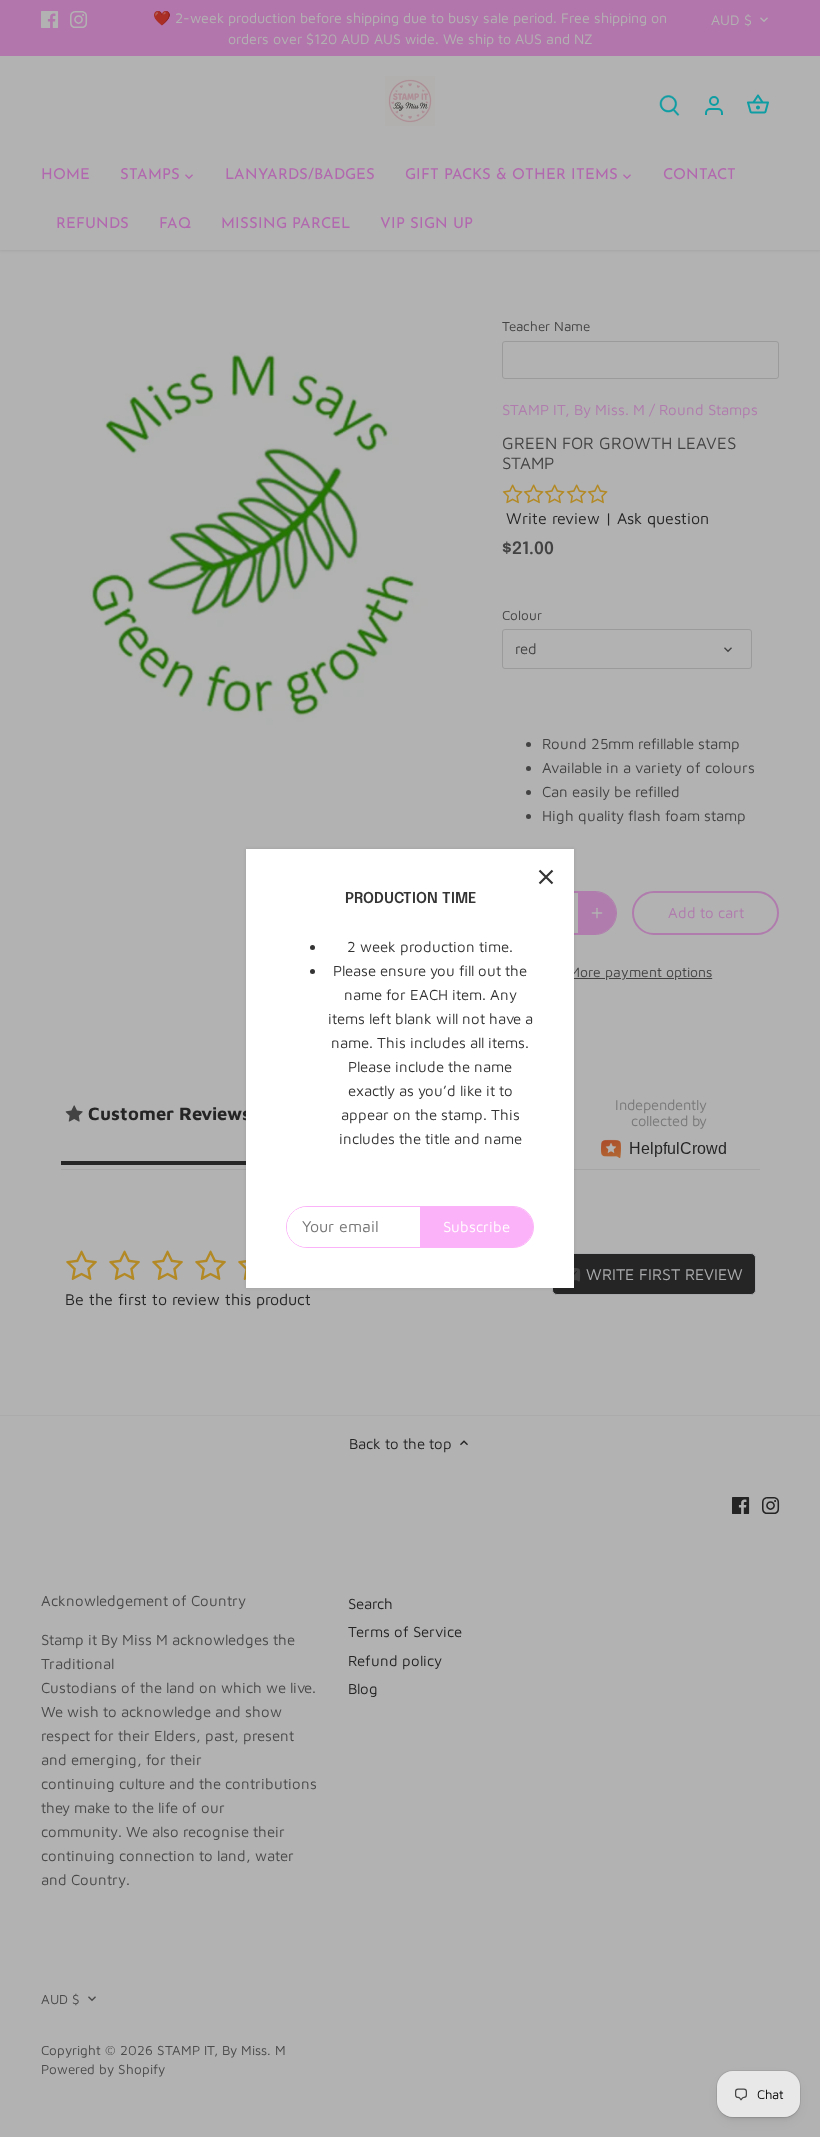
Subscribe (476, 1226)
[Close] (546, 877)
